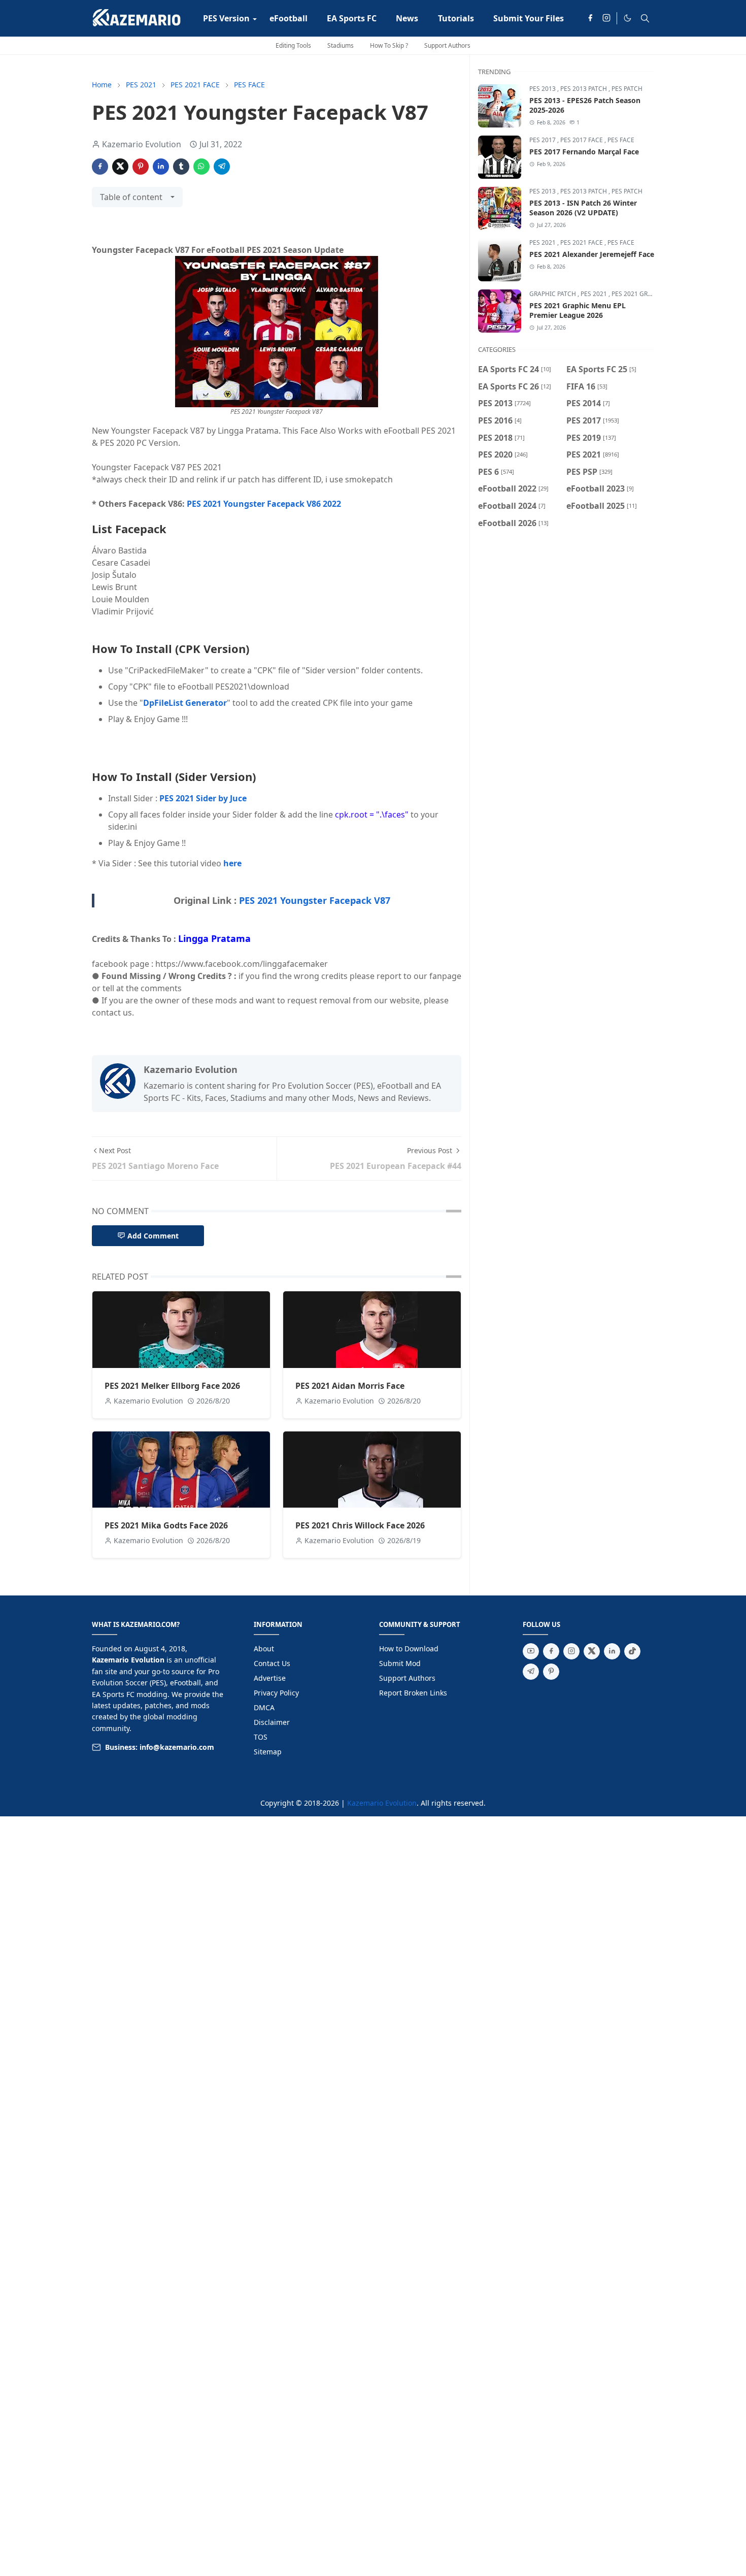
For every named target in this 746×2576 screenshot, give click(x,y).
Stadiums (341, 45)
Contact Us (272, 1663)
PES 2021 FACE (582, 242)
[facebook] (590, 18)
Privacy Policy (276, 1693)
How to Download (409, 1649)
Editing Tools (293, 45)
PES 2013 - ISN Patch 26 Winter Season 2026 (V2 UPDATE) (583, 208)
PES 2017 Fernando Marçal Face (584, 152)
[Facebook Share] (100, 167)
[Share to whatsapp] (201, 167)
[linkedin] (612, 1651)
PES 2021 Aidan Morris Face (350, 1386)
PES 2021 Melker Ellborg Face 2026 (172, 1386)
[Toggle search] (645, 18)
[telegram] (531, 1672)
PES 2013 (543, 89)
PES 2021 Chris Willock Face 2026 (360, 1525)
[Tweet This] (120, 167)
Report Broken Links (413, 1693)
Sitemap (268, 1752)
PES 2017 (543, 140)
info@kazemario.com (177, 1747)
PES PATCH (627, 89)
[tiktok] (632, 1651)
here (232, 863)
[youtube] (531, 1651)
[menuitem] (226, 18)
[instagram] (606, 18)
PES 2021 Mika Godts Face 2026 (166, 1525)
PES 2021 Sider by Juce (203, 798)
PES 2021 (543, 242)
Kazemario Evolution (382, 1803)
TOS (261, 1737)
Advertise (270, 1678)
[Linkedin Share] (161, 167)
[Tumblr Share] (181, 167)
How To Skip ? (389, 45)
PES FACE (621, 140)
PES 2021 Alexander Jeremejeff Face (592, 254)
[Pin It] (141, 167)
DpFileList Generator (185, 703)
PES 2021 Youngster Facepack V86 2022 (264, 504)
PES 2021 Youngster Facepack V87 (315, 900)
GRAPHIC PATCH (553, 294)
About (264, 1649)
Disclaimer (272, 1722)
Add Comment (153, 1236)
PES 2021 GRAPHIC (639, 294)
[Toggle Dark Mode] (628, 18)
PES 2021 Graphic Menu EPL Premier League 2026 (578, 310)
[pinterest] (551, 1672)
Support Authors (447, 45)
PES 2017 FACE (582, 140)
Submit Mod (400, 1663)
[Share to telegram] (222, 167)
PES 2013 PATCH (584, 89)
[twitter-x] (592, 1651)
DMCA (264, 1707)
